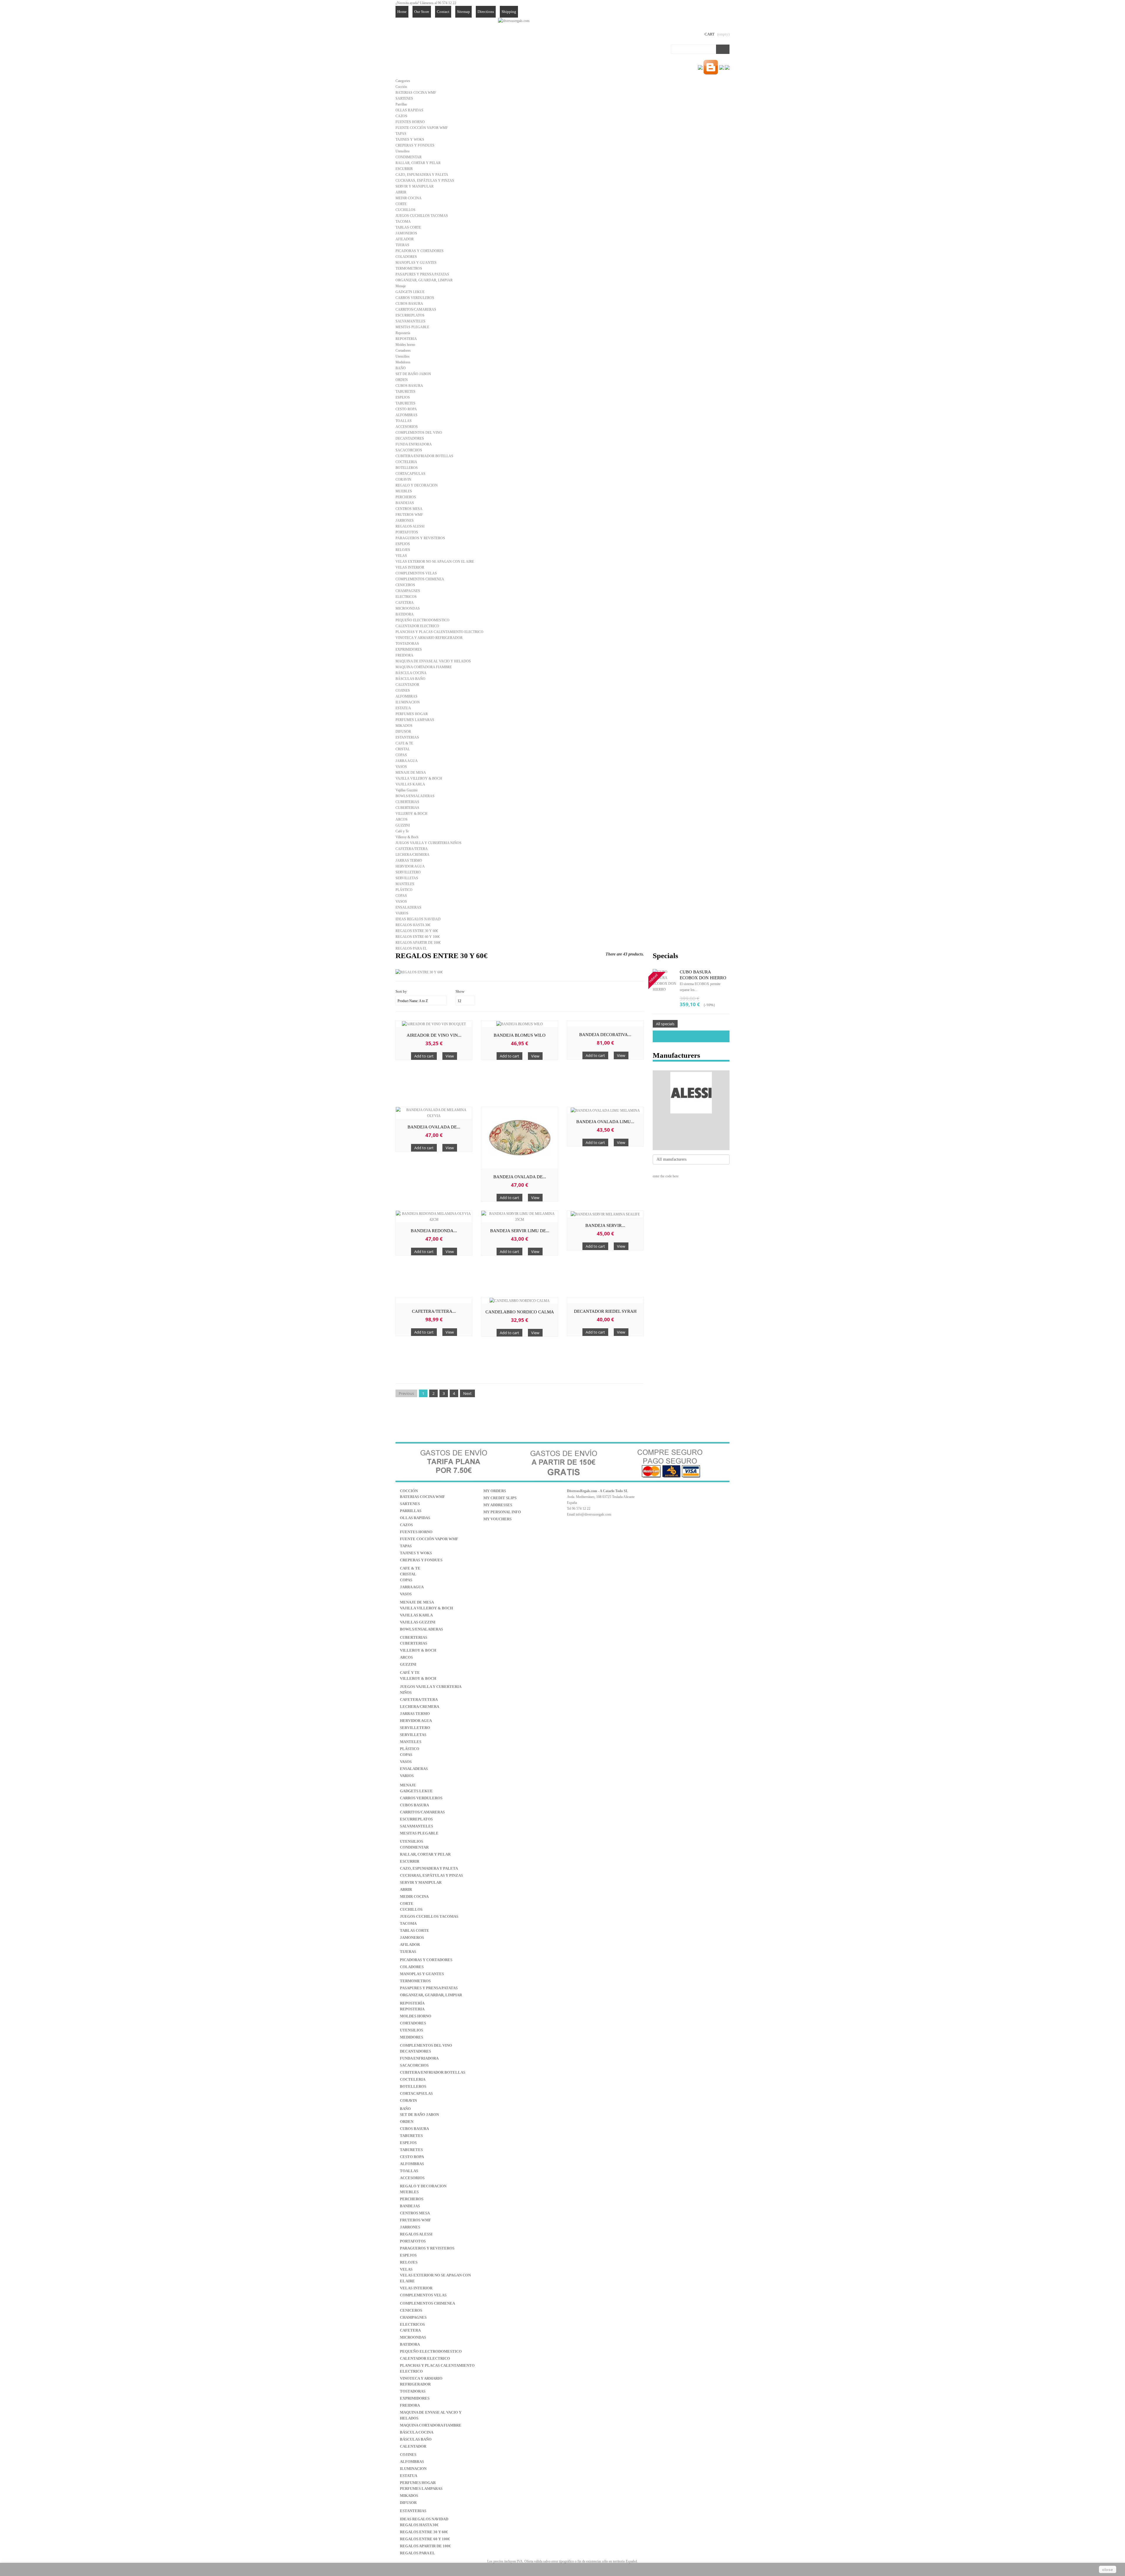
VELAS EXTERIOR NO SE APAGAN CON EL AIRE (435, 562)
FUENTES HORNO (410, 122)
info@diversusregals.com (593, 1514)
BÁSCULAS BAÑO (410, 679)
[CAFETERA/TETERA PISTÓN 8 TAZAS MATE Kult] (434, 1300)
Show (460, 991)
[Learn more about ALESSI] (691, 1093)
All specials (665, 1024)
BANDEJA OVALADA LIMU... (605, 1122)
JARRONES (405, 521)
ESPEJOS (403, 397)
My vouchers (497, 1519)
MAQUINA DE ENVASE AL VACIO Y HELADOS (433, 661)
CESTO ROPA (406, 409)
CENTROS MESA (409, 509)
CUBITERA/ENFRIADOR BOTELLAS (424, 456)
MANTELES (405, 884)
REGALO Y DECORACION (417, 485)
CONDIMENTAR (409, 157)
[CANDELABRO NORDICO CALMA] (519, 1300)
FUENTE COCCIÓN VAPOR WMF (422, 128)
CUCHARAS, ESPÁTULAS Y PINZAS (425, 181)
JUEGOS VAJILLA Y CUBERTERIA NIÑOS (428, 843)
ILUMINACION (408, 702)
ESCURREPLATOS (410, 315)
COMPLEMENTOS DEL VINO (419, 433)
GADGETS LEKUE (410, 292)
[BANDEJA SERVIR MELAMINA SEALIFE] (605, 1214)
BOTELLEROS (407, 468)
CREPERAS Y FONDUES (415, 145)
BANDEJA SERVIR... (605, 1225)
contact (443, 12)
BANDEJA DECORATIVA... (605, 1035)
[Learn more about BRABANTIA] (691, 1146)
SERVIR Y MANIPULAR (415, 186)
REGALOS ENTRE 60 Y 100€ (418, 937)
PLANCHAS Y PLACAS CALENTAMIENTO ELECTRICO (439, 632)
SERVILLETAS (407, 878)
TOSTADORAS (407, 644)
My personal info (502, 1512)
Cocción (401, 87)
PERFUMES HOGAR (412, 714)
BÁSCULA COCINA (411, 673)
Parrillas (401, 104)
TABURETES (405, 392)
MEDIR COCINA (409, 198)
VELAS (401, 556)
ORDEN (402, 380)
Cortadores (403, 351)
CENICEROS (405, 585)
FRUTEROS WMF (409, 515)
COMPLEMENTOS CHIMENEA (420, 579)
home (402, 12)
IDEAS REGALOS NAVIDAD (418, 919)
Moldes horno (405, 345)
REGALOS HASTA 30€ (413, 925)
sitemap (463, 12)
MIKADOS (404, 726)
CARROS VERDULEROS (415, 298)
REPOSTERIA (406, 339)
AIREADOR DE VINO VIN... (434, 1035)
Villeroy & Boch (407, 837)
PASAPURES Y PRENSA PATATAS (422, 274)
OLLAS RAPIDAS (409, 110)
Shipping (509, 12)
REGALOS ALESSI (410, 526)
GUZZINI (403, 825)
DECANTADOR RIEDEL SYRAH (605, 1311)
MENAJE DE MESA (411, 773)
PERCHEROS (406, 497)
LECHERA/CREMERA (412, 855)
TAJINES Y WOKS (410, 140)
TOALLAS (404, 421)
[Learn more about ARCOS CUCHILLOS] (691, 1128)
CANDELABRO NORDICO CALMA (520, 1312)
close (1108, 2570)
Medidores (403, 362)
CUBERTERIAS (407, 802)
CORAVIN (403, 480)
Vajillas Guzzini (406, 790)
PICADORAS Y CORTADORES (420, 251)
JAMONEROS (406, 233)
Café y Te (402, 831)
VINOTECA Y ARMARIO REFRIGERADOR (429, 638)
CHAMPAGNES (408, 591)
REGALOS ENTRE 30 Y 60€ (417, 931)
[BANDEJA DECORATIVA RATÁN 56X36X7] (605, 1023)
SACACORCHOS (409, 450)
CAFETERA (405, 603)
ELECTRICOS (406, 597)
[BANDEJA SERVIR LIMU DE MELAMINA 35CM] (519, 1217)
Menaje (401, 286)
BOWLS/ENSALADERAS (415, 796)
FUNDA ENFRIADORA (414, 444)
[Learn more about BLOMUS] (691, 1137)
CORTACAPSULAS (410, 474)
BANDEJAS (405, 503)
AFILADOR (405, 239)
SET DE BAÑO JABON (413, 374)
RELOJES (403, 550)
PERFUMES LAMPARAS (415, 720)
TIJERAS (402, 245)
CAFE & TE (404, 743)
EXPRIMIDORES (409, 649)
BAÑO (401, 368)
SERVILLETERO (408, 872)
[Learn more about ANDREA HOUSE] (691, 1119)
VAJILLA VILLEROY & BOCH (419, 778)
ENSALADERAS (408, 907)
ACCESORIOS (407, 427)
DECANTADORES (410, 438)
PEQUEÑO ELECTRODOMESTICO (422, 620)
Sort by (401, 991)
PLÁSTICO (404, 890)
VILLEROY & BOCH (411, 814)
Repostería (403, 333)
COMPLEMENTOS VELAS (416, 573)
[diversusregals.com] (514, 21)
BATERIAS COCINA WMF (416, 93)
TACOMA (403, 222)
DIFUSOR (403, 732)
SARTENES (404, 98)
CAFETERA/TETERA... (434, 1311)
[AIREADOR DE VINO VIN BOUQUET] (434, 1024)
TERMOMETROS (409, 268)
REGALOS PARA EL (411, 948)
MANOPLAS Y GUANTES (416, 263)
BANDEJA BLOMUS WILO (520, 1035)
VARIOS (402, 913)
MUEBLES (404, 491)
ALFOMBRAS (406, 415)
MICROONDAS (408, 608)
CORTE (401, 204)
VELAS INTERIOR (410, 567)
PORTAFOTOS (407, 532)
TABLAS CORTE (408, 227)
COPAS (401, 755)
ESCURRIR (404, 169)
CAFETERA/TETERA (412, 849)
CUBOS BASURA (409, 304)
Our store (422, 12)
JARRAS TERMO (409, 861)
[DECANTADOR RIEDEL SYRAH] (605, 1300)
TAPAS (401, 134)
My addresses (498, 1505)
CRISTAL (403, 749)
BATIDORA (405, 614)
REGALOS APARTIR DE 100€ (418, 943)
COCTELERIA (406, 462)
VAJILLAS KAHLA (410, 784)
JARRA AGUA (407, 761)
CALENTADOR (407, 685)
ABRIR (401, 192)
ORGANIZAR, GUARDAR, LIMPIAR (424, 280)
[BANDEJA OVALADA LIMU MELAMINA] (605, 1110)
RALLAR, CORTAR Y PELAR (418, 163)
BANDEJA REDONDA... (434, 1231)
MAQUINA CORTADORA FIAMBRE (424, 667)
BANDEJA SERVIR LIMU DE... (520, 1231)
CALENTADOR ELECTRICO (417, 626)
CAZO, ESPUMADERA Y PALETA (422, 175)
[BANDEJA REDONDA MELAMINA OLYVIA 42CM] (434, 1217)
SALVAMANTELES (410, 321)
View (450, 1056)
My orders (495, 1491)
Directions (486, 12)
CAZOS (401, 116)
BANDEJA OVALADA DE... (434, 1127)
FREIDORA (404, 655)
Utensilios (403, 151)
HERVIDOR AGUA (410, 866)
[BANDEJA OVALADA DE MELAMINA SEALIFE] (519, 1138)
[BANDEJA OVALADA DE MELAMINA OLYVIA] (434, 1113)
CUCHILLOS (405, 210)
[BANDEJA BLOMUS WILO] (519, 1024)
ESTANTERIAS (407, 737)
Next (467, 1393)
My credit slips (500, 1498)
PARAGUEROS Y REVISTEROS (420, 538)
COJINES (403, 691)
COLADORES (406, 257)
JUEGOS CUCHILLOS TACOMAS (422, 216)
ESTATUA (403, 708)
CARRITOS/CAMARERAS (416, 310)
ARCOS (402, 819)
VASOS (401, 767)
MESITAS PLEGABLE (412, 327)
